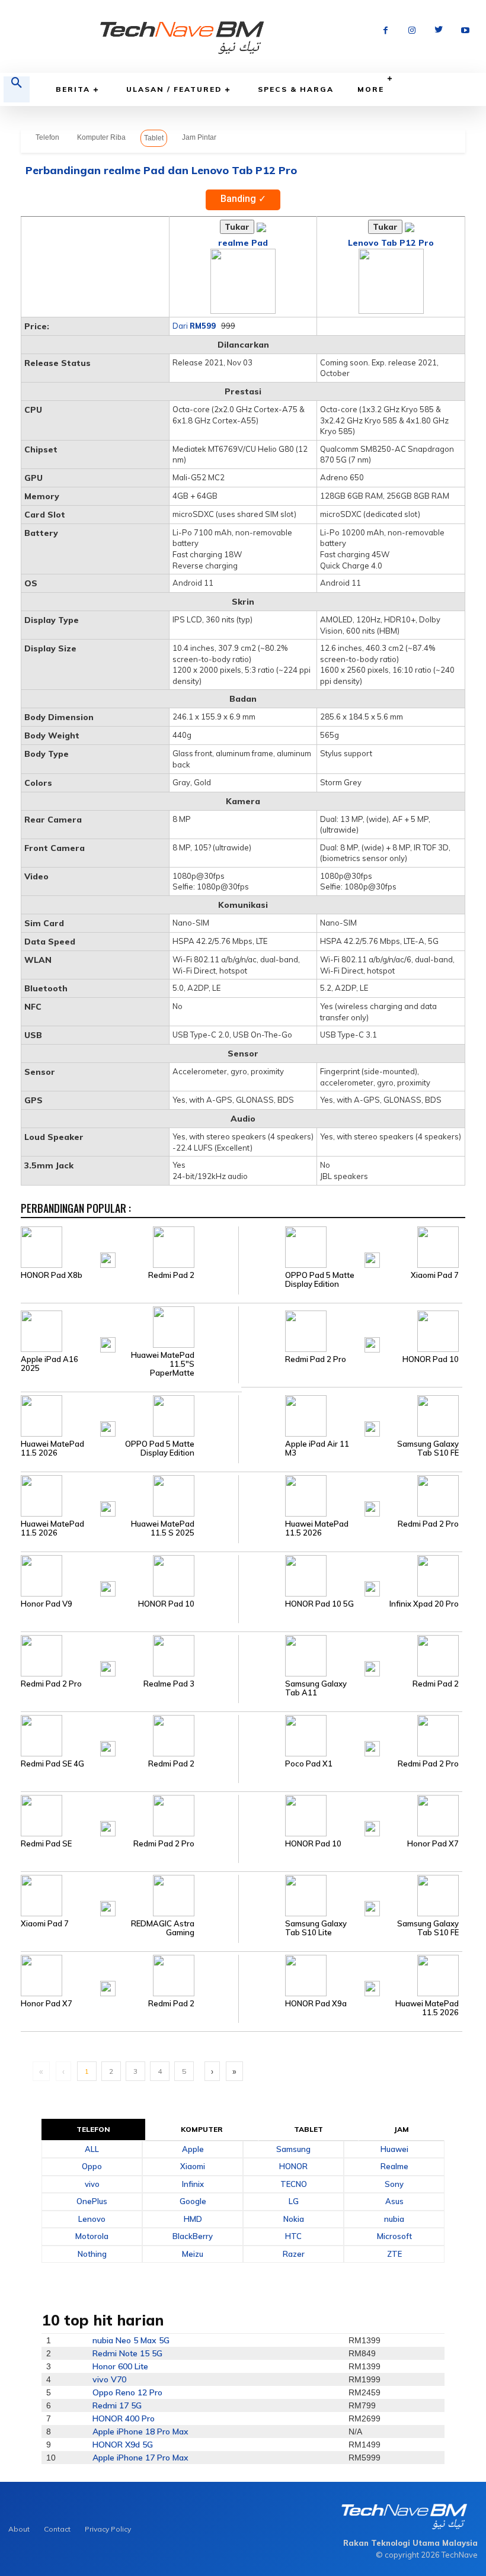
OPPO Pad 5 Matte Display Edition (320, 1280)
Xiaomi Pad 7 (435, 1275)
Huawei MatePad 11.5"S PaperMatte (163, 1364)
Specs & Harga (296, 89)
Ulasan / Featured (174, 89)
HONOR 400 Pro (124, 2418)
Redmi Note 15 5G (127, 2353)
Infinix (193, 2184)
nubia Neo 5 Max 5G (131, 2340)
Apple (193, 2149)
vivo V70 (109, 2379)
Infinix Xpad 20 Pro (424, 1604)
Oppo (92, 2166)
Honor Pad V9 (47, 1604)
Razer (294, 2254)
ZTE (394, 2254)
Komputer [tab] (202, 2129)
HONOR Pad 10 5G (319, 1604)
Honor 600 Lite (120, 2366)
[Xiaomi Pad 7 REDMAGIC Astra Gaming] (130, 1894)
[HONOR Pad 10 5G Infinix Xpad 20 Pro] (350, 1575)
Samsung (293, 2149)
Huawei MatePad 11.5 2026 (52, 1448)
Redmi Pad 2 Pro (316, 1359)
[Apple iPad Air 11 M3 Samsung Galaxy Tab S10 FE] (350, 1415)
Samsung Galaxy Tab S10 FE (428, 1448)
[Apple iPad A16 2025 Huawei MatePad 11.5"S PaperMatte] (130, 1331)
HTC (293, 2236)
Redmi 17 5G (117, 2405)
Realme (394, 2166)
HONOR (293, 2166)
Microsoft (394, 2236)
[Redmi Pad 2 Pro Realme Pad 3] (130, 1655)
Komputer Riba (101, 137)
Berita (73, 89)
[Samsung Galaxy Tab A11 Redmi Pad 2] (350, 1655)
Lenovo (92, 2219)
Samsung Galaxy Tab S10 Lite (316, 1928)
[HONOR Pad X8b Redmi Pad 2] (130, 1246)
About (19, 2529)
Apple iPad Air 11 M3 (317, 1448)
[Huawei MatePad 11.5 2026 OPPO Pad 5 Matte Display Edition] (130, 1415)
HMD (193, 2219)
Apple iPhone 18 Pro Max (140, 2432)
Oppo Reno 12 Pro (127, 2392)
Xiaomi (193, 2166)
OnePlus (92, 2201)
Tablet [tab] (309, 2129)
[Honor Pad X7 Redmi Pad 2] (130, 1974)
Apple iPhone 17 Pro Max (140, 2458)
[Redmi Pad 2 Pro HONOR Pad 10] (350, 1331)
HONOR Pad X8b (52, 1275)
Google (193, 2201)
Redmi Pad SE (46, 1844)
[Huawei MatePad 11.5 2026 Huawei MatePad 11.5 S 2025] (130, 1495)
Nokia (294, 2219)
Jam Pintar (199, 137)
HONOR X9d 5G (123, 2445)
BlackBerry (193, 2236)
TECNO (294, 2184)
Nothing (92, 2254)
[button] (17, 89)
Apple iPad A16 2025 (49, 1364)
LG (294, 2201)
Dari (194, 326)
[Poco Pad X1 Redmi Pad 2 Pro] (350, 1735)
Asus (394, 2201)
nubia (394, 2219)
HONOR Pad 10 (431, 1359)
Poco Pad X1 (309, 1764)
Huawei (394, 2149)
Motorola (92, 2236)
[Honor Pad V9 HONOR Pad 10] (130, 1575)
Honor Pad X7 (433, 1844)
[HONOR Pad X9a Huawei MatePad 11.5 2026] (350, 1974)
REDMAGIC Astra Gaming (163, 1928)
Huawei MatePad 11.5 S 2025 (163, 1528)
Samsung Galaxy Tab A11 (316, 1688)
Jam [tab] (402, 2129)
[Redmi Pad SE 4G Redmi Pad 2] (130, 1735)
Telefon (47, 137)
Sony (394, 2184)
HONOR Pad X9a (316, 2004)
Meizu (193, 2254)
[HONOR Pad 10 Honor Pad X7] (350, 1814)
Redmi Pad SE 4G (52, 1764)
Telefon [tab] (94, 2129)
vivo (92, 2184)
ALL (92, 2149)
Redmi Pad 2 (171, 1275)
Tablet (154, 138)
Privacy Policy (108, 2529)
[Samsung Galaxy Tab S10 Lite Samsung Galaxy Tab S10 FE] (350, 1894)
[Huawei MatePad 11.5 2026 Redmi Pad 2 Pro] (350, 1495)
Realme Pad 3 (169, 1684)
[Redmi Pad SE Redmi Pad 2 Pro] (130, 1814)
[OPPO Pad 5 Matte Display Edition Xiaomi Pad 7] (350, 1246)
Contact (57, 2529)
